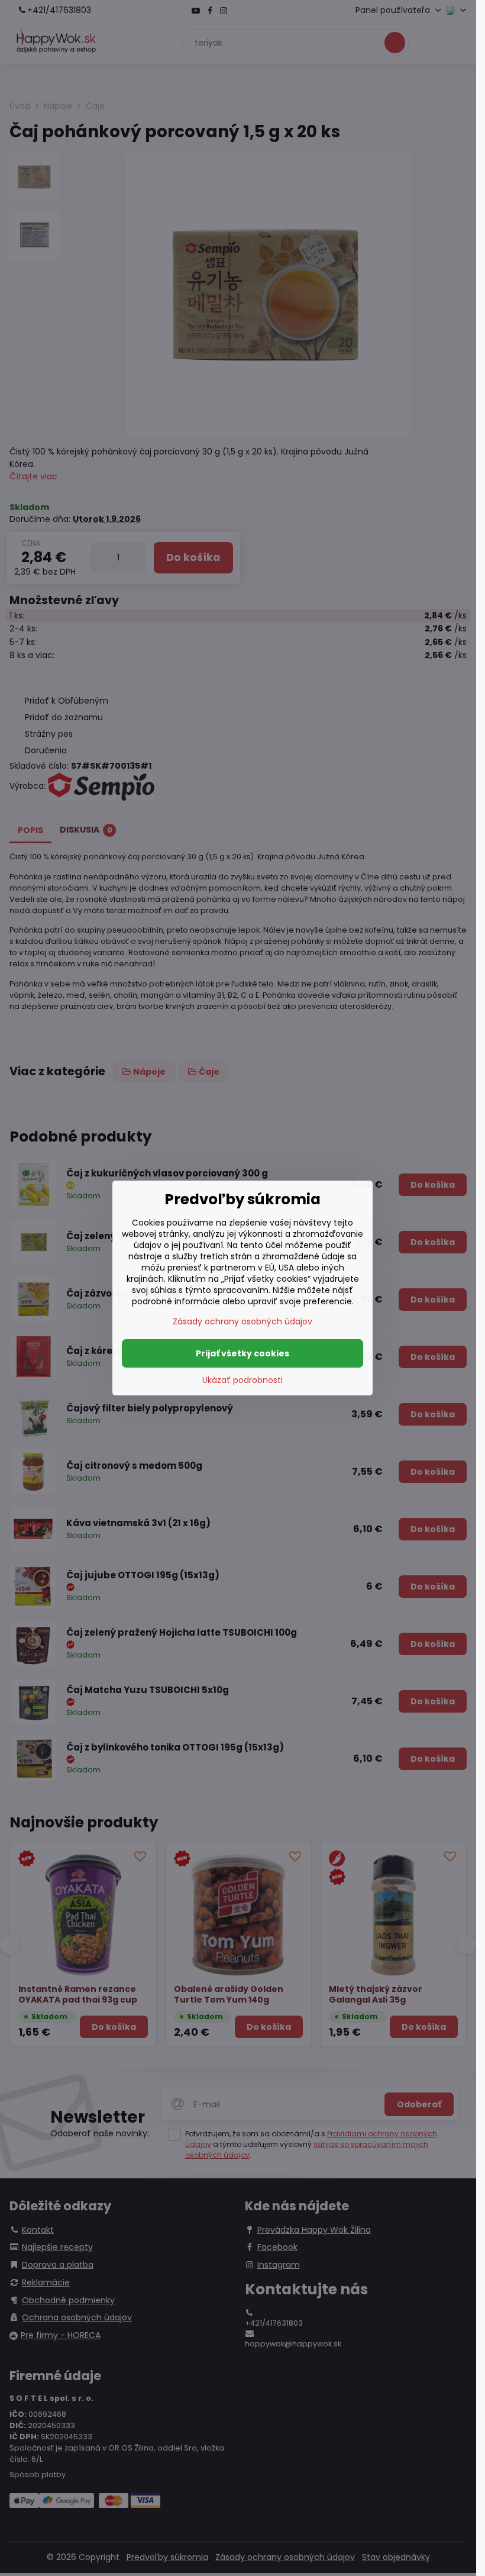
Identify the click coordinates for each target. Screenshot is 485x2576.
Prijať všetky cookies (242, 1353)
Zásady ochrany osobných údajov (242, 1321)
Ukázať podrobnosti (242, 1380)
